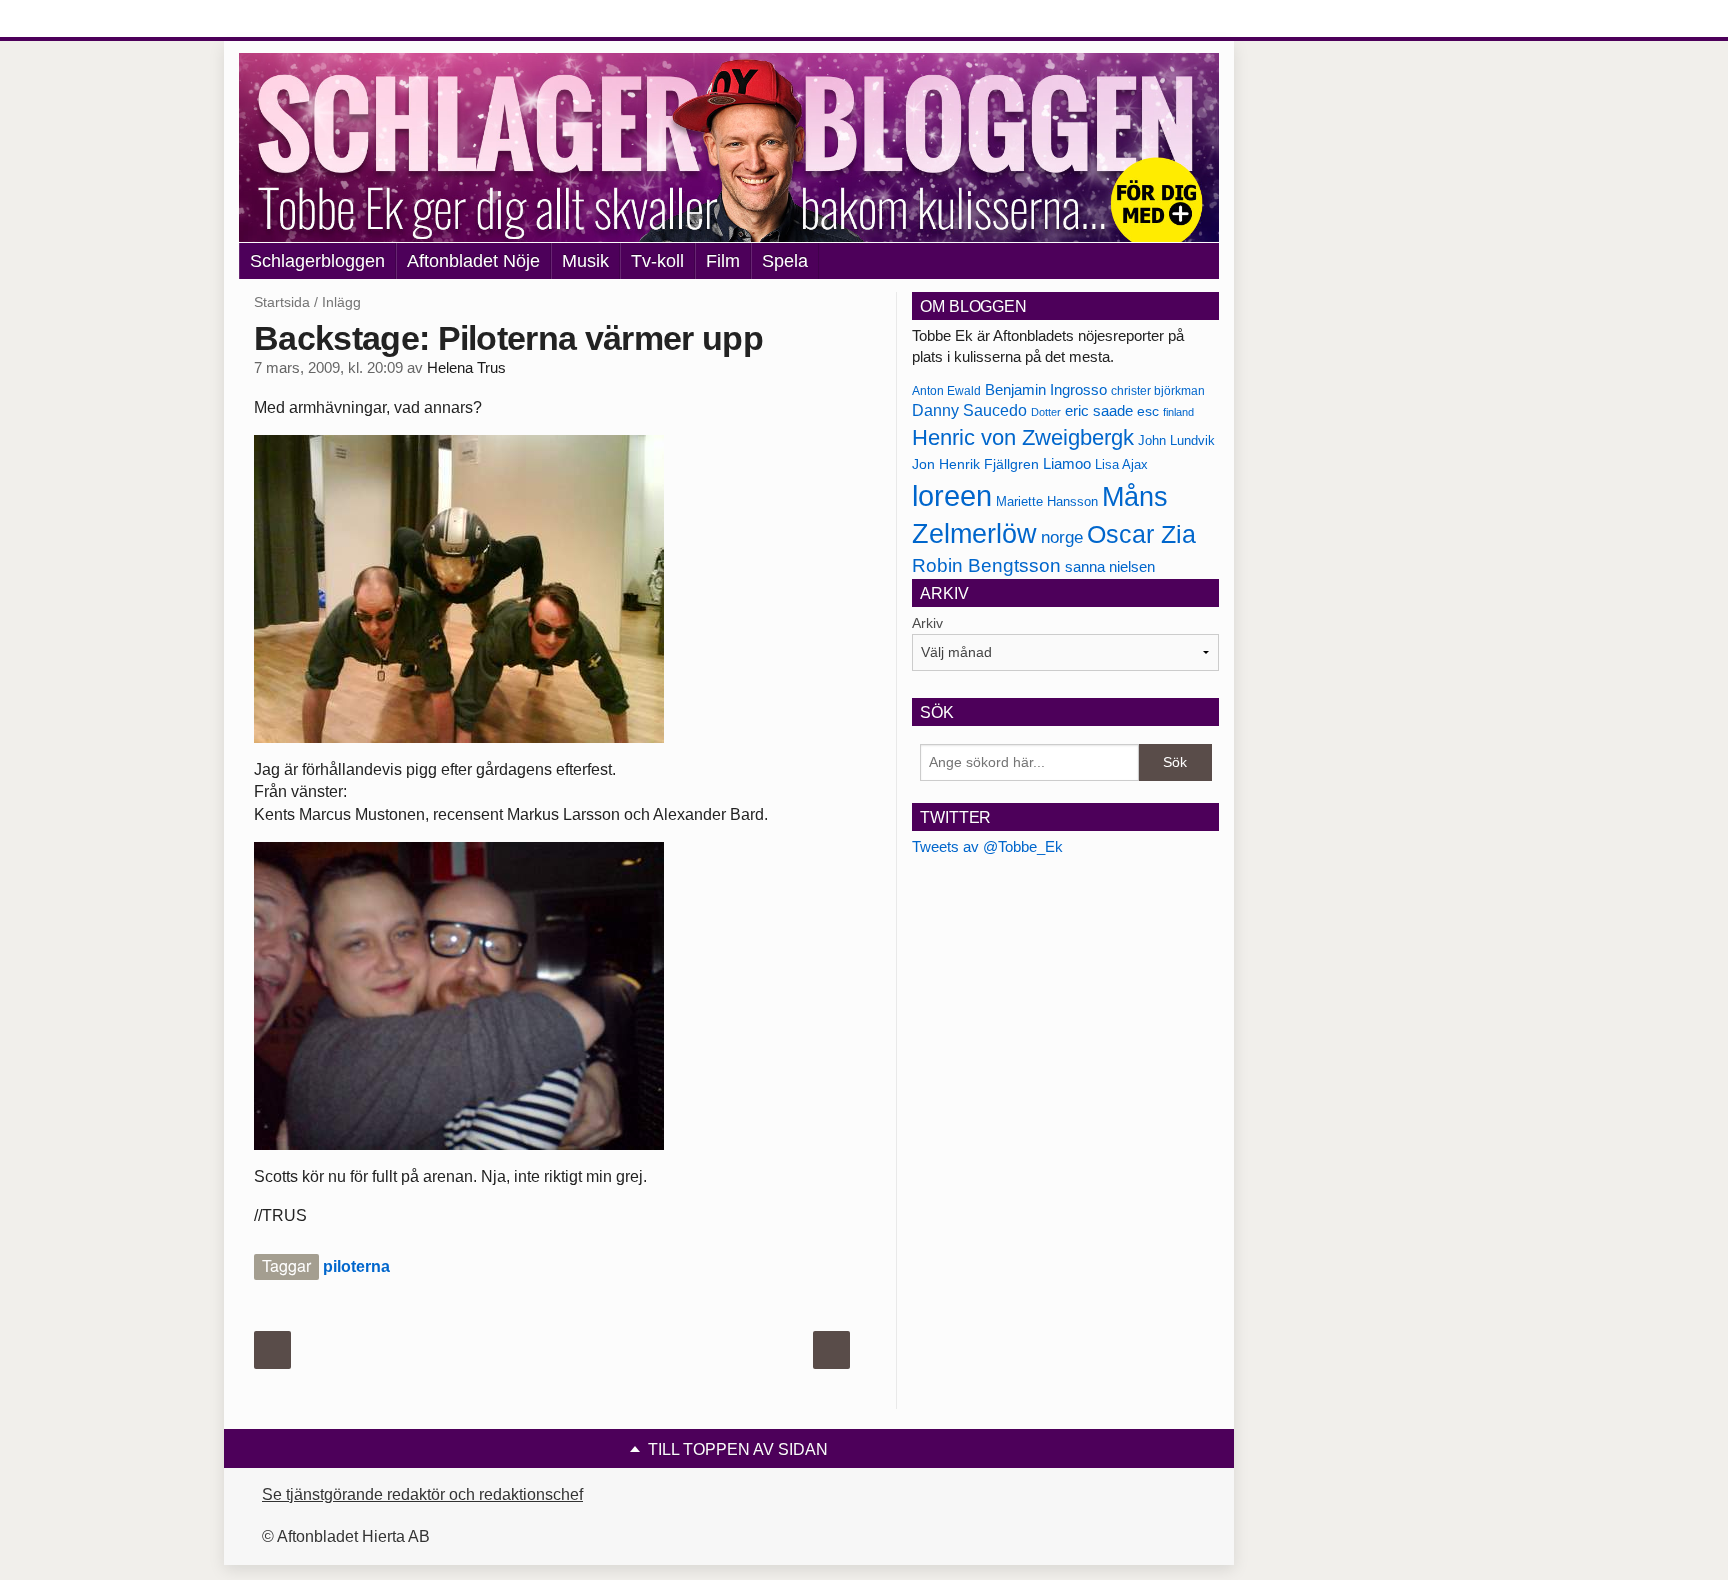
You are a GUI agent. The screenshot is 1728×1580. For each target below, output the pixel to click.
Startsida (282, 302)
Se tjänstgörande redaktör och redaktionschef (422, 1494)
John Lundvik (1176, 440)
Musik (585, 261)
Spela (785, 261)
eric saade (1099, 410)
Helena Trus (466, 368)
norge (1062, 537)
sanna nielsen (1110, 567)
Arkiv (927, 623)
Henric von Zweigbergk (1023, 437)
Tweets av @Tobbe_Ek (987, 846)
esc (1148, 411)
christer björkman (1158, 391)
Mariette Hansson (1047, 502)
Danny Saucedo (969, 410)
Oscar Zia (1141, 534)
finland (1178, 412)
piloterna (356, 1266)
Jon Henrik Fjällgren (975, 464)
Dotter (1046, 412)
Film (723, 261)
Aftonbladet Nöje (473, 261)
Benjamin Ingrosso (1046, 390)
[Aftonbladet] (314, 20)
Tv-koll (657, 261)
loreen (952, 495)
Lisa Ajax (1121, 464)
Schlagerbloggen (317, 261)
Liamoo (1067, 464)
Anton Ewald (946, 391)
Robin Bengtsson (986, 565)
